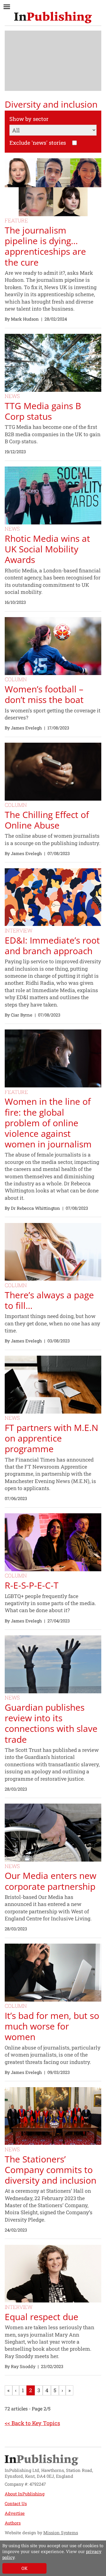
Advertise (15, 2513)
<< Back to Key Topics (32, 2423)
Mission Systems (61, 2533)
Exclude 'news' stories (38, 143)
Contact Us (16, 2503)
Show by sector (29, 119)
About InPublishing (25, 2494)
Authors (13, 2523)
